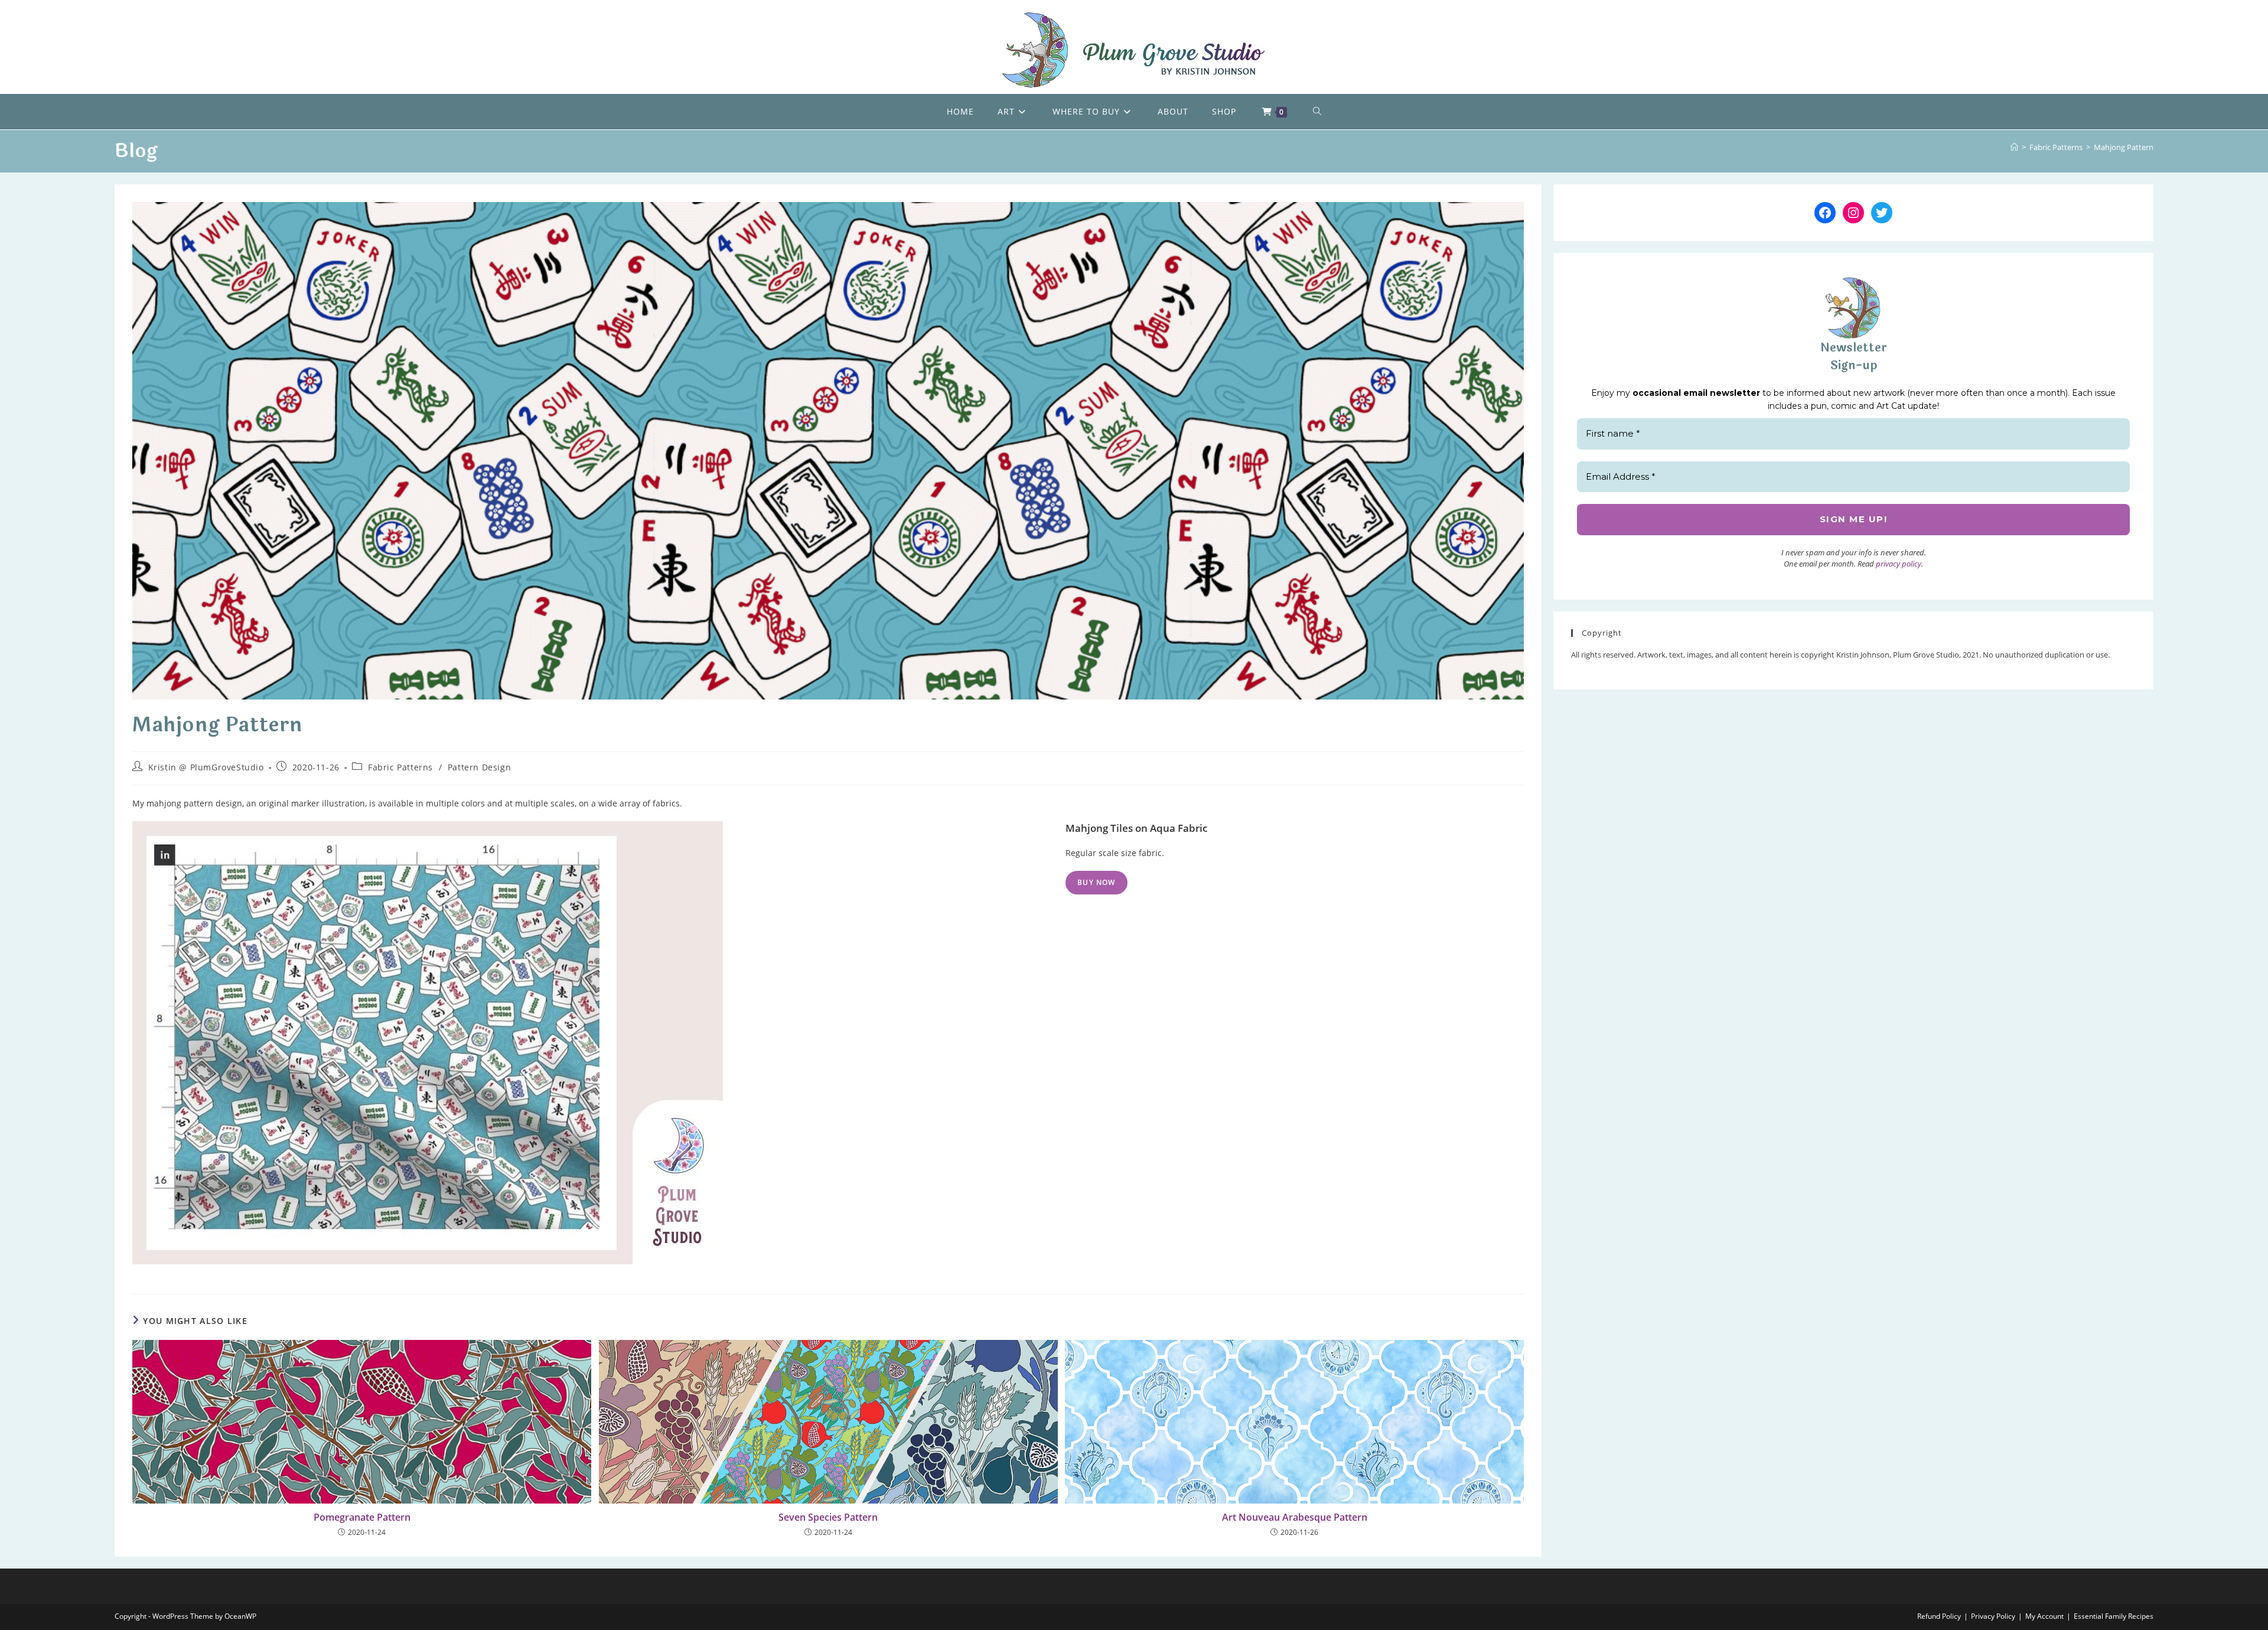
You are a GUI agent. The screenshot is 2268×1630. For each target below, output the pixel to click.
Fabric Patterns (400, 767)
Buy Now (1096, 882)
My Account (2044, 1616)
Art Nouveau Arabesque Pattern (1295, 1517)
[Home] (2014, 147)
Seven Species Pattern (828, 1517)
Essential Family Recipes (2114, 1616)
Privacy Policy (1993, 1616)
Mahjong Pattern (2124, 147)
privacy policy (1899, 564)
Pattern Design (479, 767)
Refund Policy (1939, 1616)
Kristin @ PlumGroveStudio (206, 767)
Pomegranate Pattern (362, 1517)
